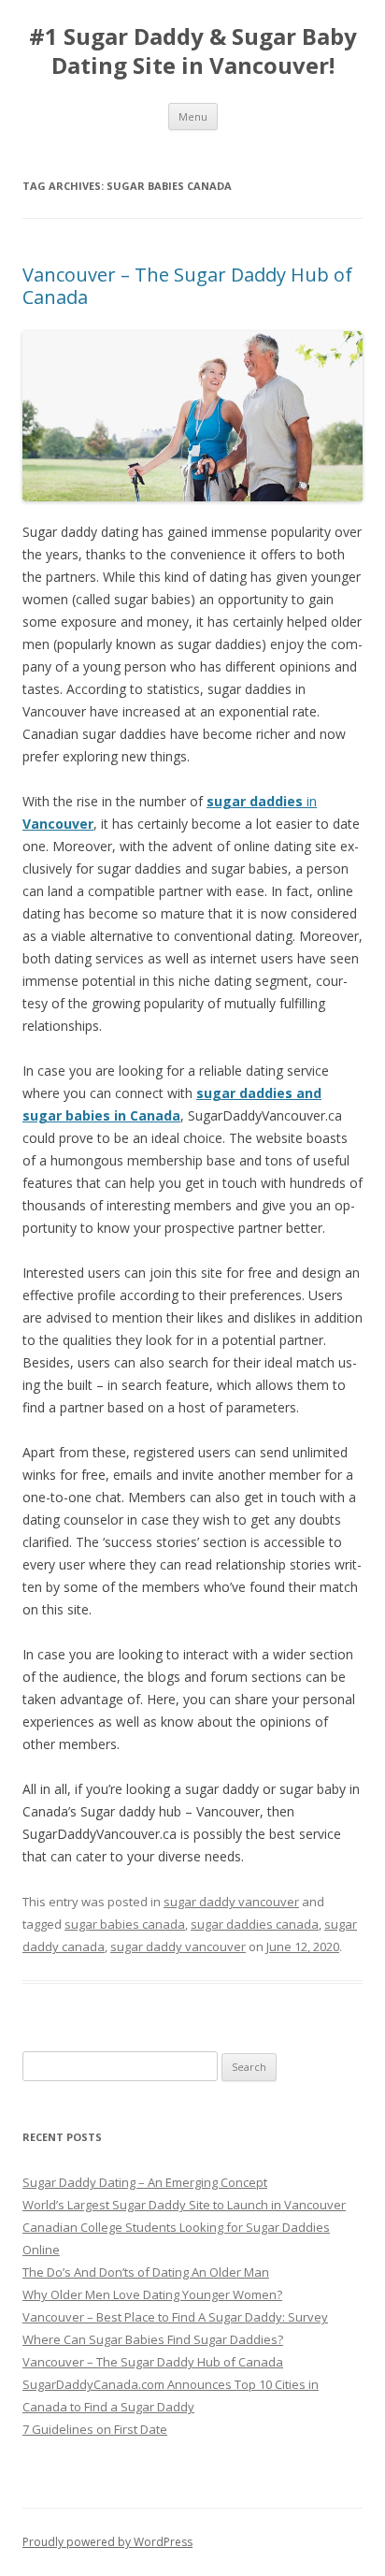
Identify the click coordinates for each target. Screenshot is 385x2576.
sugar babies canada (125, 1924)
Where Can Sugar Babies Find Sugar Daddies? (153, 2339)
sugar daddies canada (255, 1924)
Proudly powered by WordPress (107, 2542)
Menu (193, 116)
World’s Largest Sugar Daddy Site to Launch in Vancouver (184, 2205)
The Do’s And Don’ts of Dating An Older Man (146, 2272)
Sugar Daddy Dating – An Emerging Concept (145, 2182)
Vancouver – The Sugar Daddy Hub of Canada (187, 286)
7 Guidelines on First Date (95, 2429)
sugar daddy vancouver (231, 1902)
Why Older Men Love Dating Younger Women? (152, 2294)
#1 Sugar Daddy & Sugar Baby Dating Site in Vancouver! (193, 51)
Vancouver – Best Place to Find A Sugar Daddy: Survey (175, 2317)
